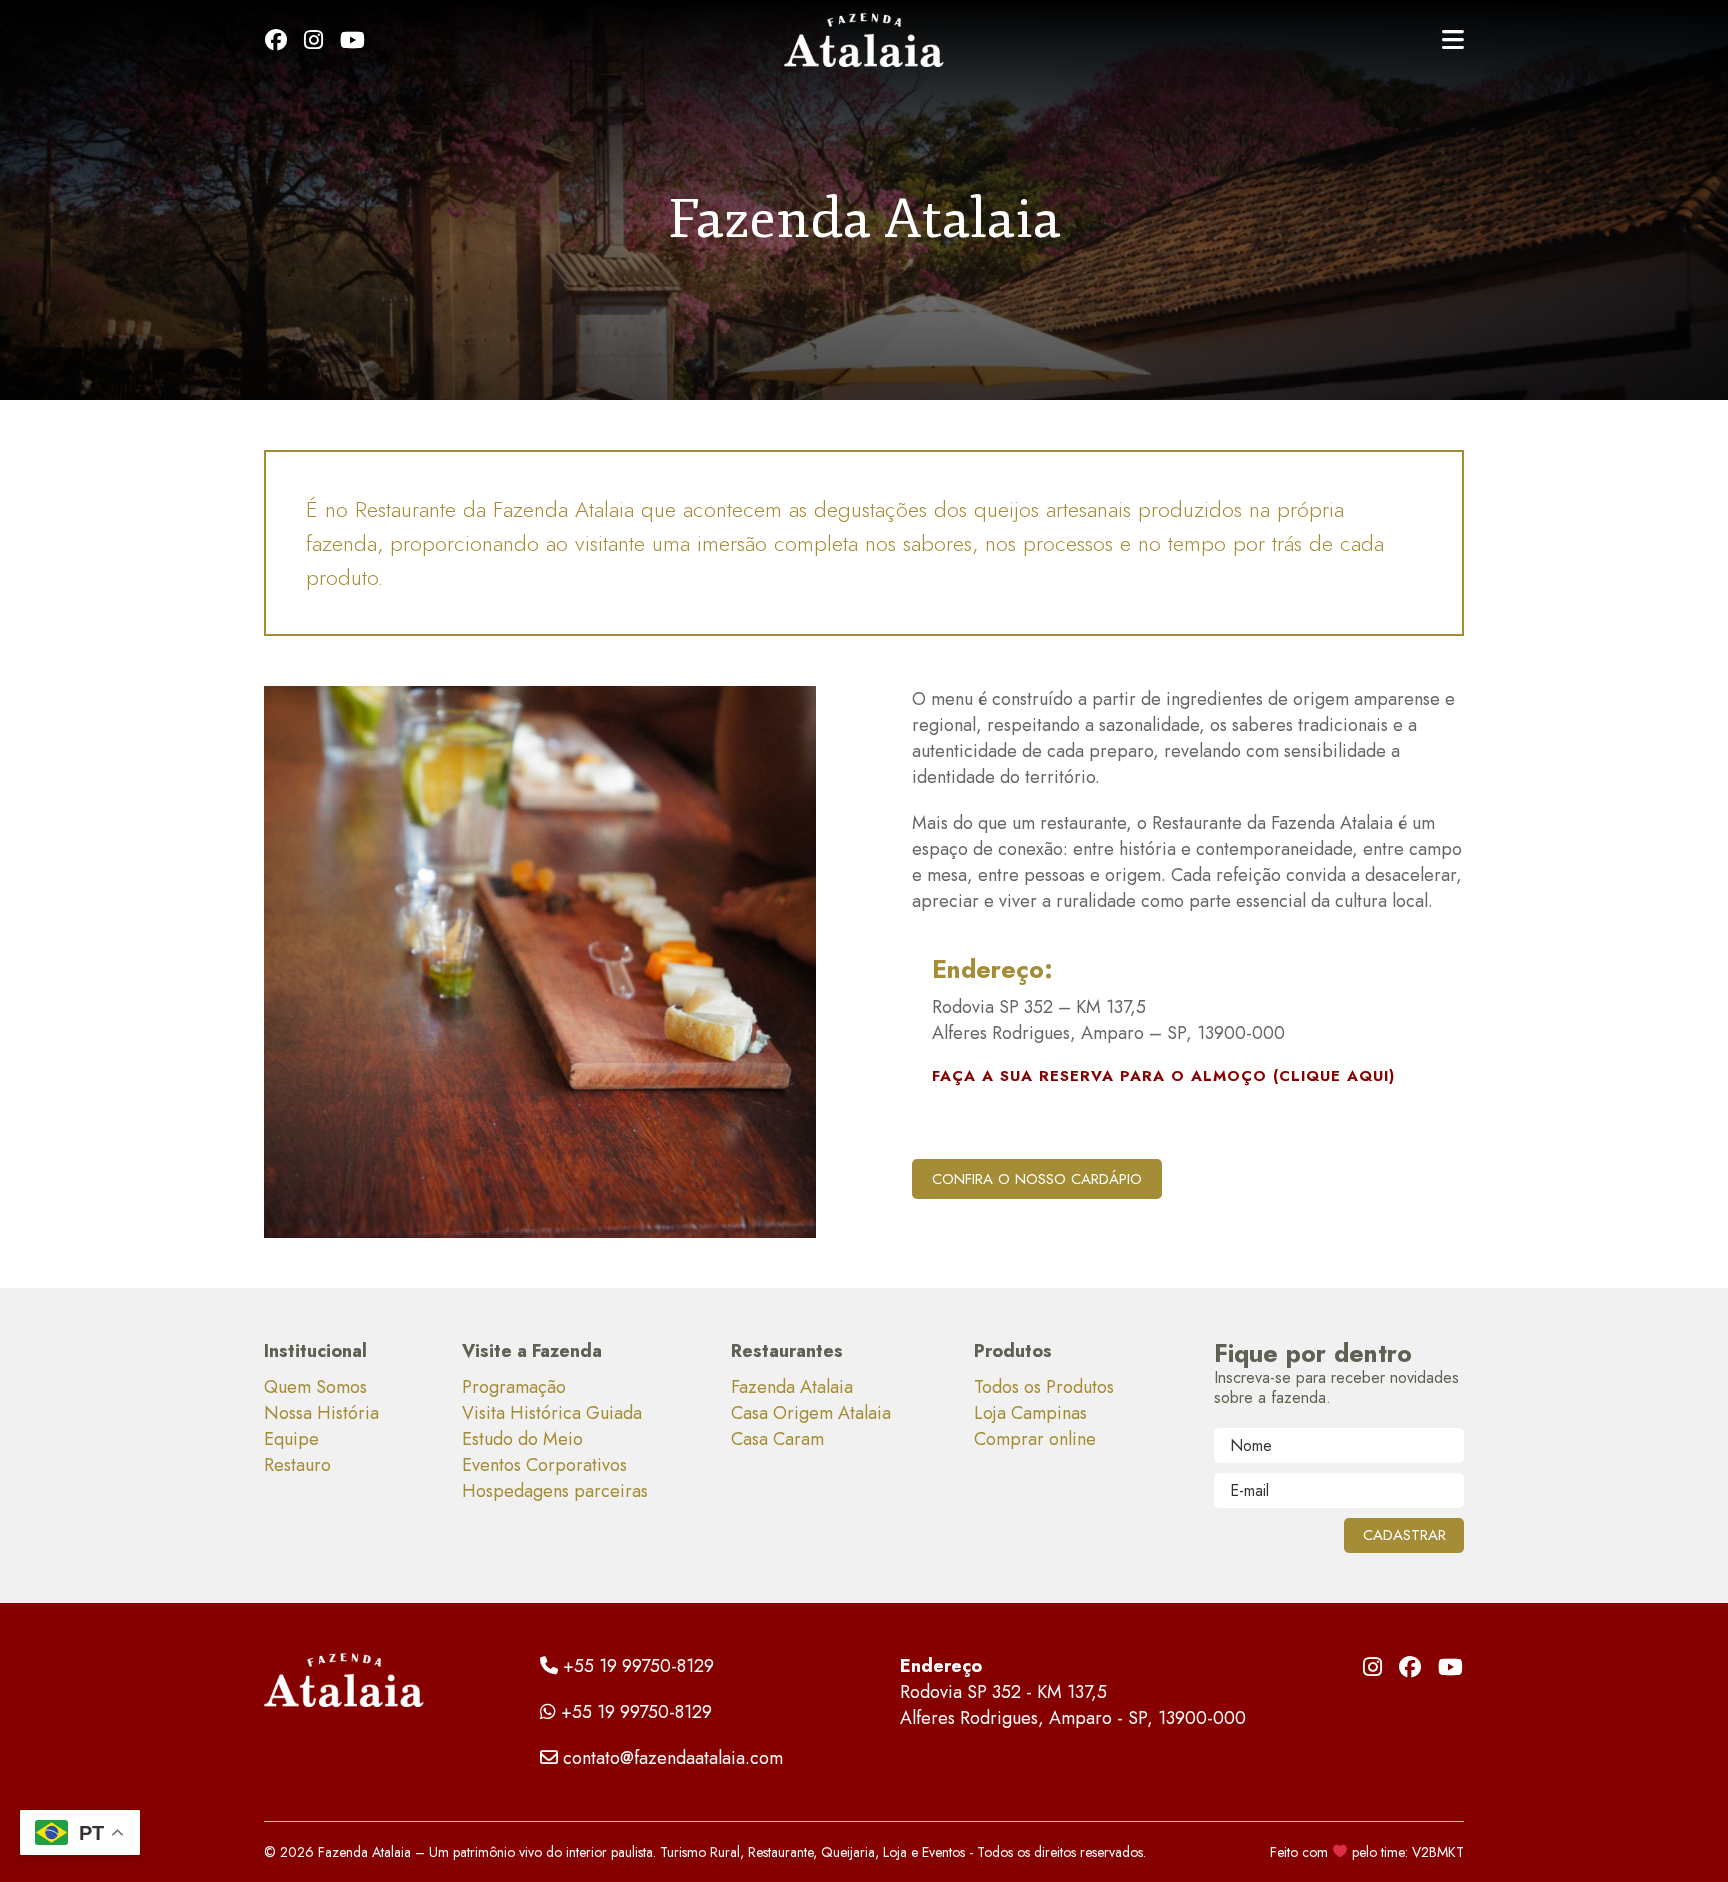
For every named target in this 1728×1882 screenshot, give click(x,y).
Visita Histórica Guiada (552, 1413)
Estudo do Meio (522, 1439)
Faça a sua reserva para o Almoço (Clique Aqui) (1163, 1076)
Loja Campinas (1030, 1413)
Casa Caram (777, 1439)
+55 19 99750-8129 (638, 1666)
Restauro (297, 1465)
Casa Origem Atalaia (811, 1413)
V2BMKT (1438, 1852)
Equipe (291, 1439)
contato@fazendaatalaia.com (673, 1758)
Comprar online (1035, 1439)
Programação (514, 1387)
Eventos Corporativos (544, 1465)
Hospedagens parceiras (555, 1491)
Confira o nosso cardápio (1037, 1179)
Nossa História (321, 1413)
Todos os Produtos (1044, 1387)
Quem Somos (315, 1387)
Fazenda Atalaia (792, 1387)
